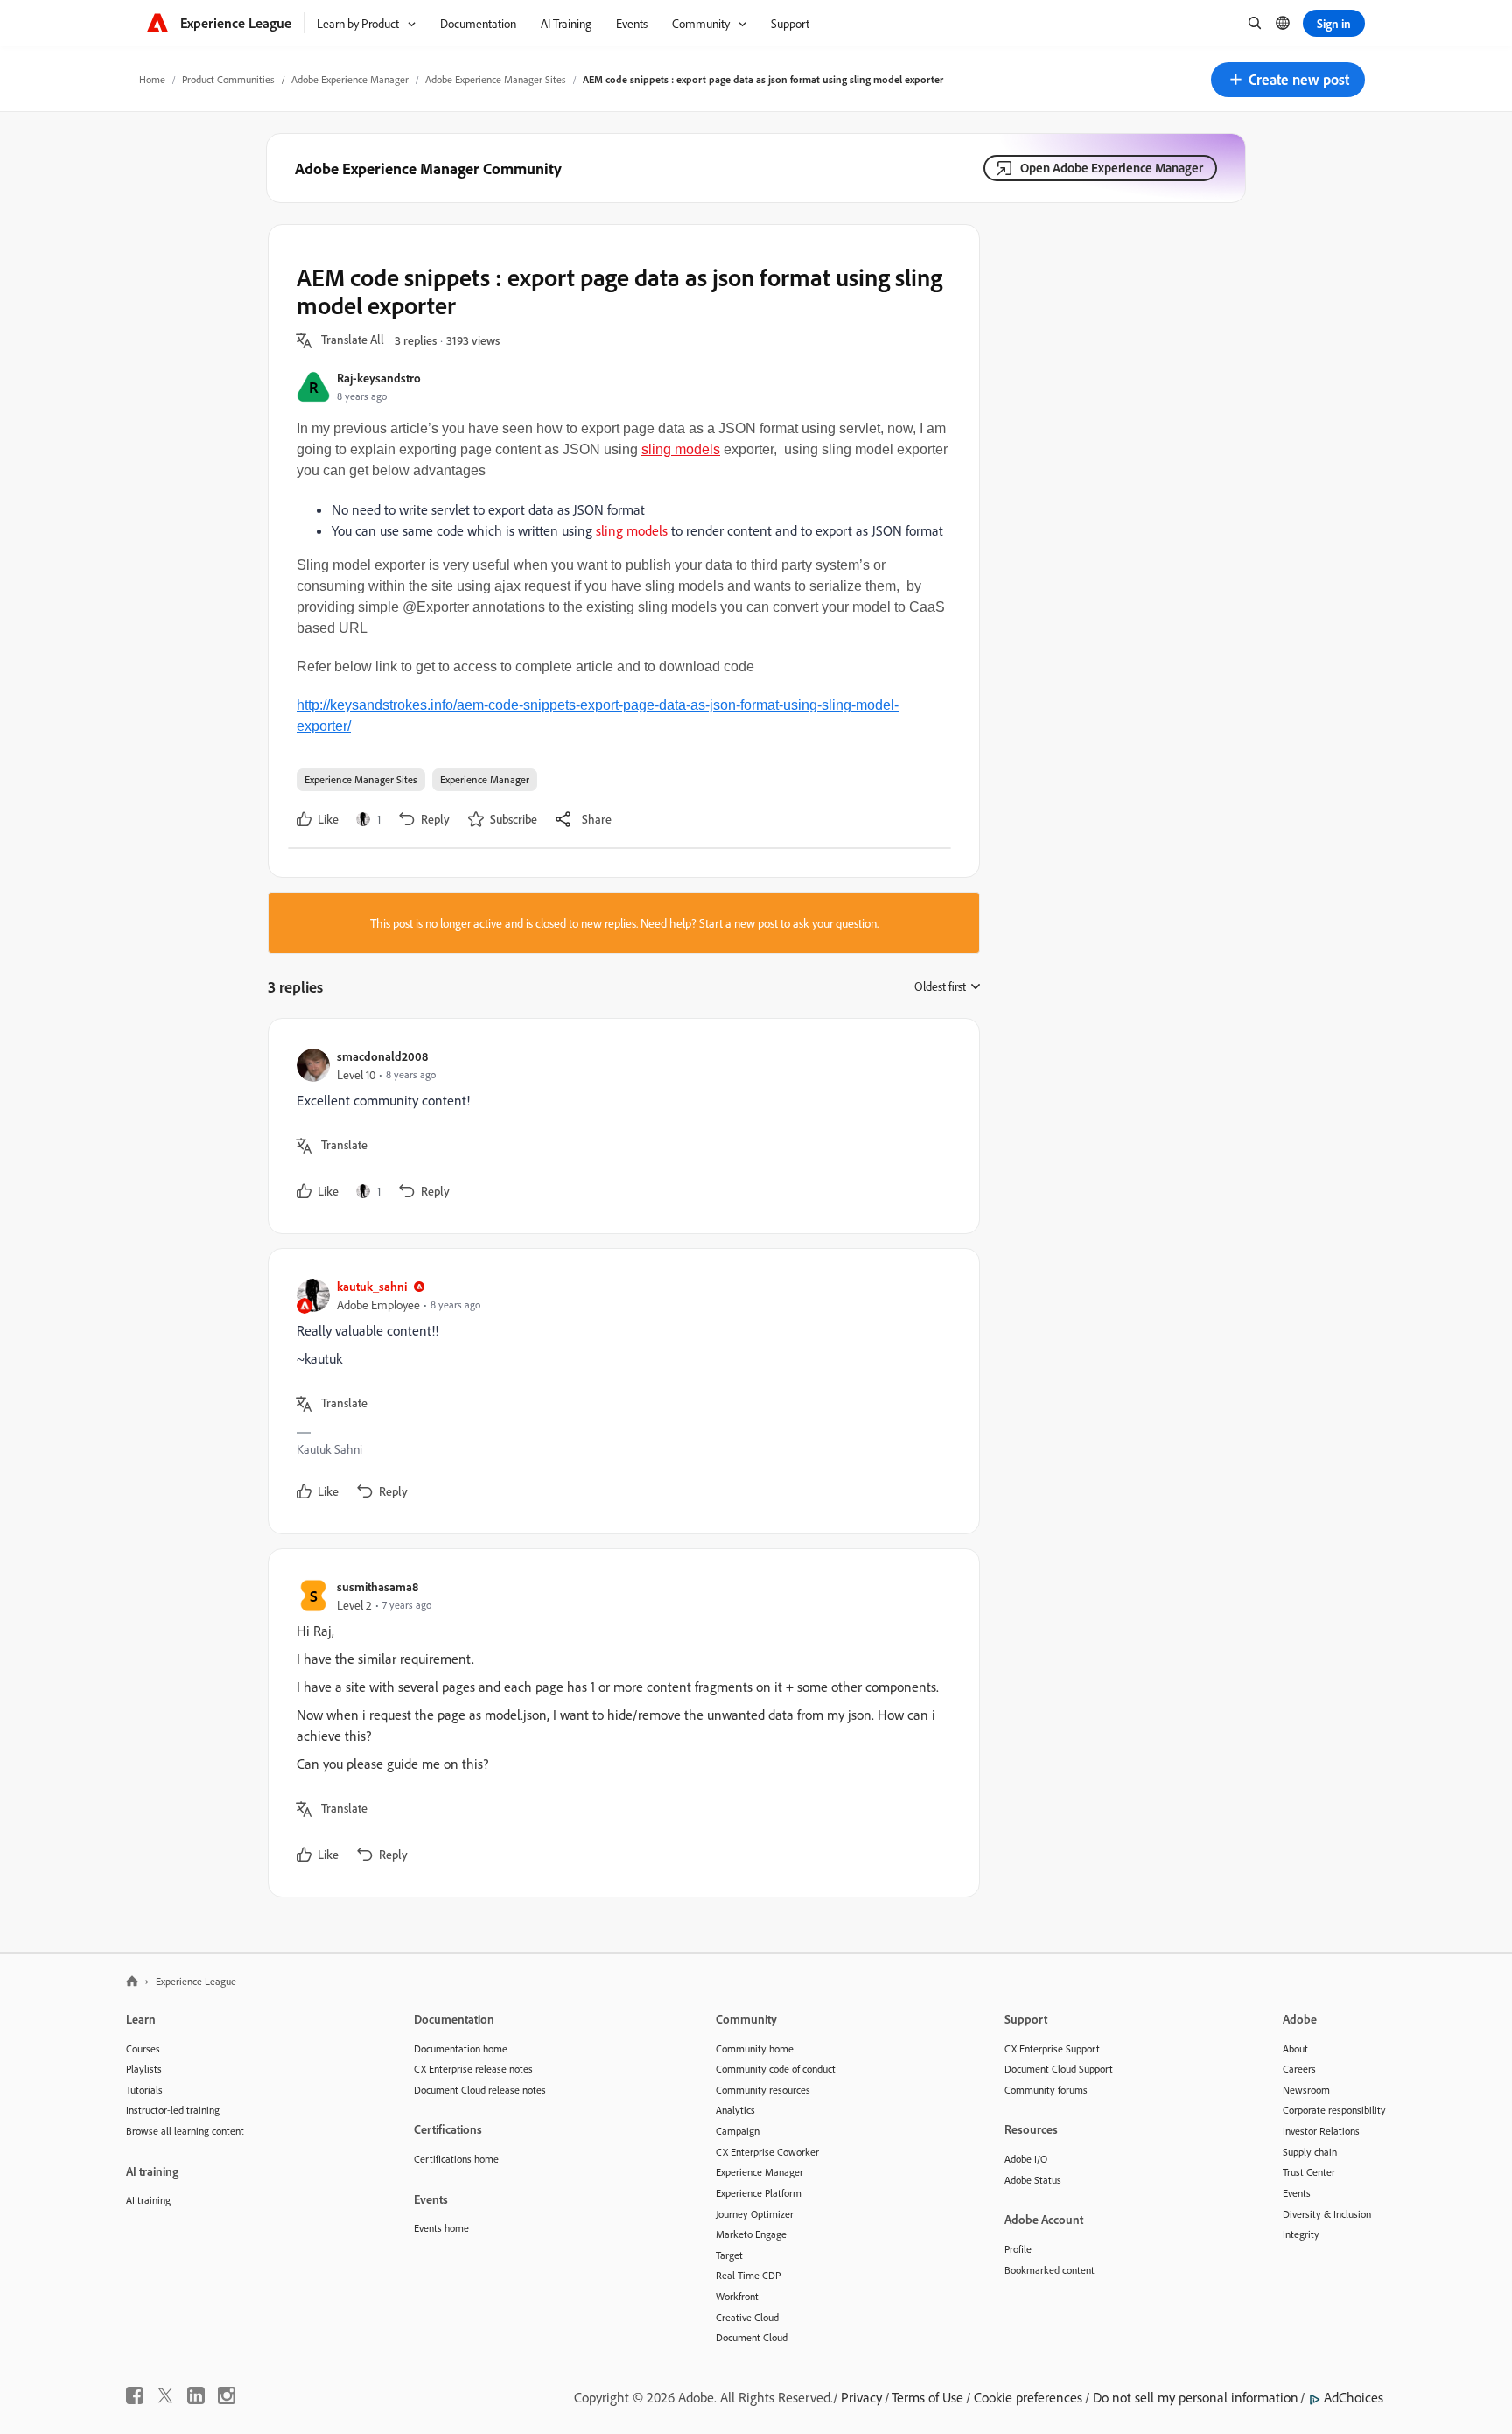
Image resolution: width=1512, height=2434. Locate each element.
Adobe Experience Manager (350, 79)
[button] (1288, 80)
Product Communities (228, 79)
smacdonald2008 (382, 1056)
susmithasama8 (378, 1586)
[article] (619, 1126)
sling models (681, 449)
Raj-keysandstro (379, 378)
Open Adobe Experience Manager (1112, 168)
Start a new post (738, 923)
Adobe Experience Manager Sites (496, 79)
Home (152, 79)
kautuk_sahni (372, 1286)
